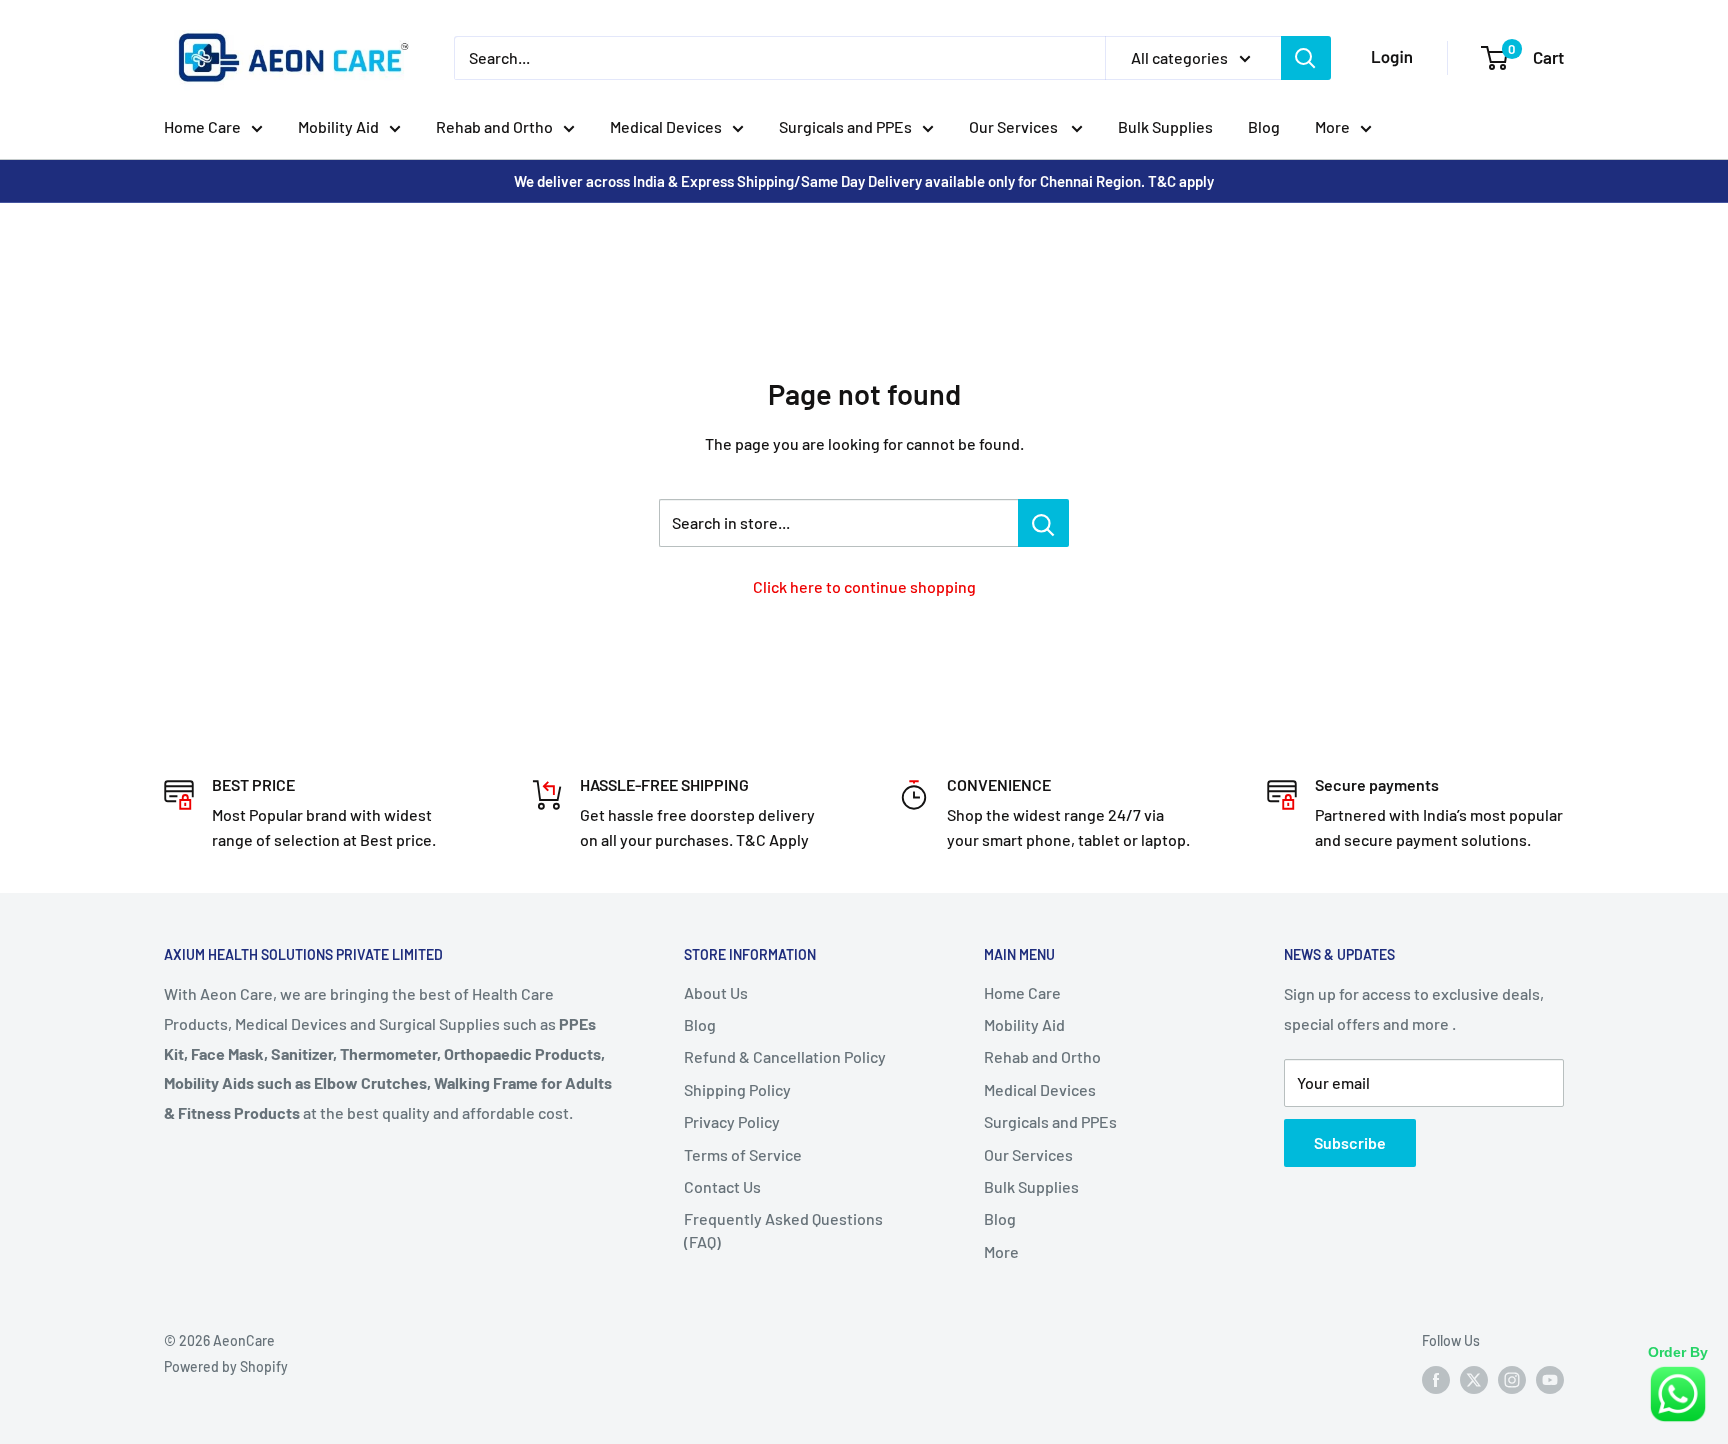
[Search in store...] (1043, 523)
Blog (1264, 126)
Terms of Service (743, 1154)
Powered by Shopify (226, 1366)
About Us (716, 992)
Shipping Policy (737, 1089)
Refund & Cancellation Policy (785, 1056)
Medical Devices (666, 126)
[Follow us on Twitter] (1474, 1380)
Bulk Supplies (1165, 126)
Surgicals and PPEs (845, 126)
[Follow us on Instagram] (1512, 1380)
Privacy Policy (732, 1121)
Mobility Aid (338, 126)
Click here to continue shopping (864, 586)
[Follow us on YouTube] (1550, 1380)
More (1332, 126)
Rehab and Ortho (494, 126)
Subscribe (1350, 1142)
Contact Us (722, 1186)
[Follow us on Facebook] (1436, 1380)
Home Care (202, 126)
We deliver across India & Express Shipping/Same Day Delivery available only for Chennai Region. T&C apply (864, 181)
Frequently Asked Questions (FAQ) (783, 1229)
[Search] (1306, 58)
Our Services (1015, 126)
